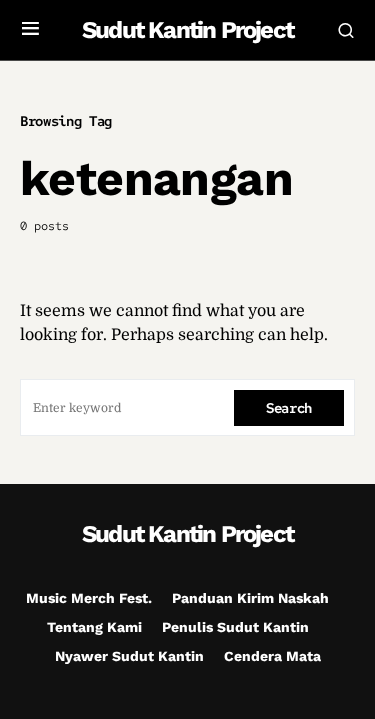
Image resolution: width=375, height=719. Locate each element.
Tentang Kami (94, 627)
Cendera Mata (272, 656)
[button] (30, 30)
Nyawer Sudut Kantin (129, 656)
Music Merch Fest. (89, 598)
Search (289, 408)
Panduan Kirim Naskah (250, 598)
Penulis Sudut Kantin (235, 627)
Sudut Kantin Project (187, 30)
